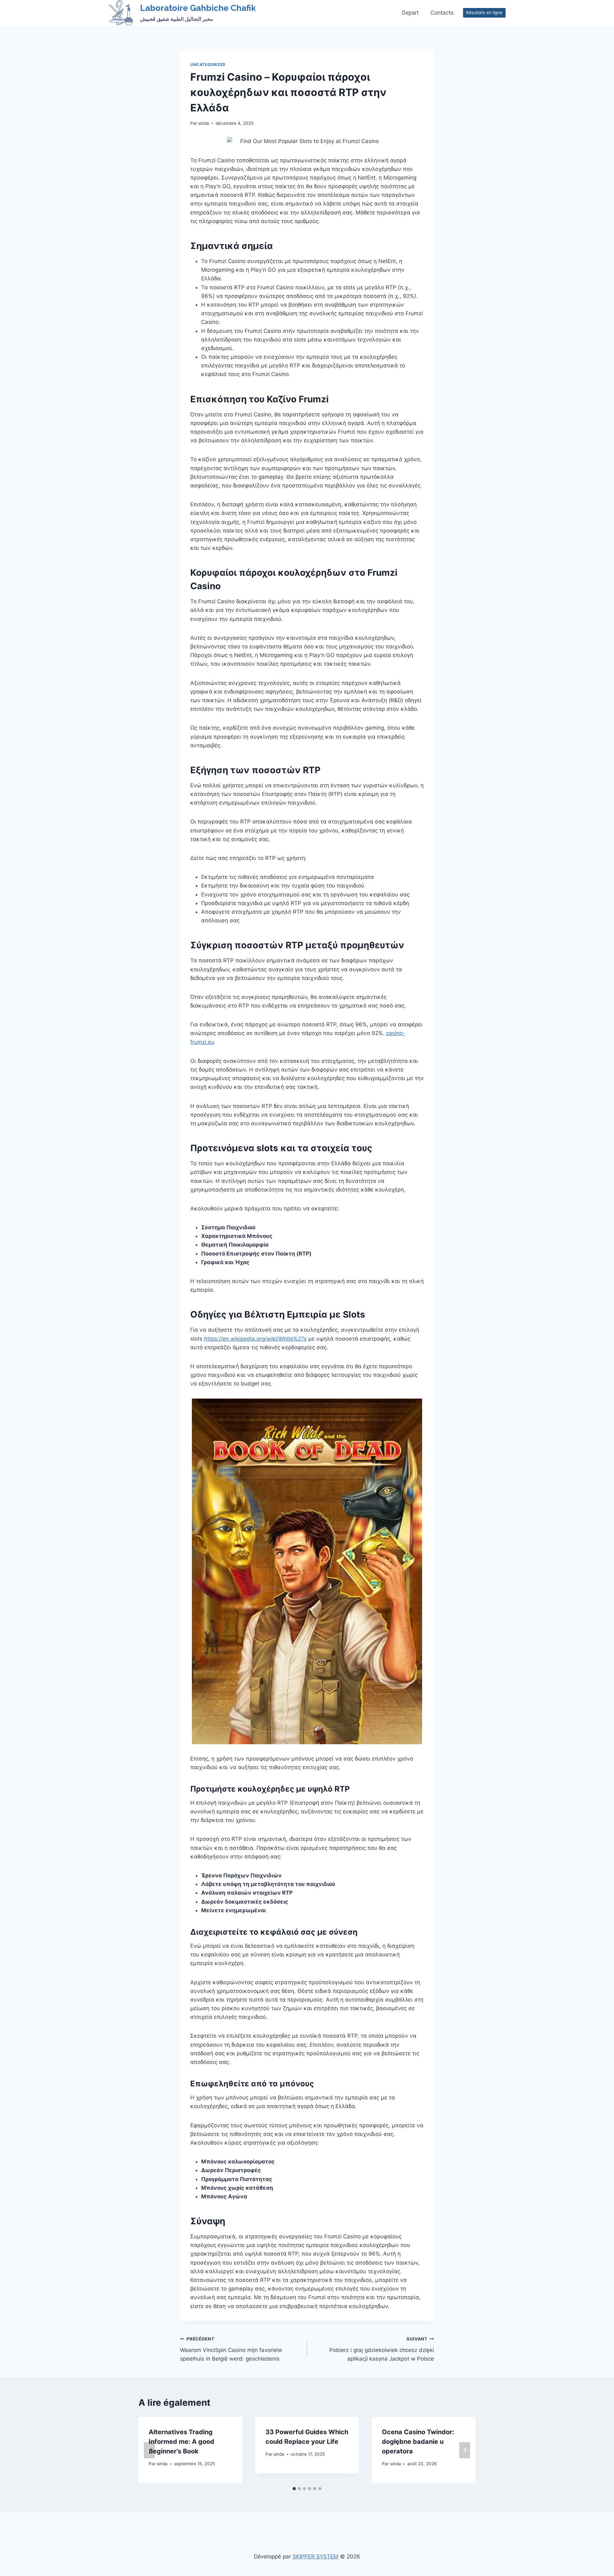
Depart (410, 13)
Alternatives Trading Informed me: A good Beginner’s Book (181, 2442)
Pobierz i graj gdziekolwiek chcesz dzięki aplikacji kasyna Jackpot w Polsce (382, 2349)
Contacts (442, 13)
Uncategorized (208, 64)
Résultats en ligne (484, 12)
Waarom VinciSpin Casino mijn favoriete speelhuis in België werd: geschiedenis (231, 2349)
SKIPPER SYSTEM (315, 2556)
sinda (204, 123)
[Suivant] (465, 2450)
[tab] (294, 2489)
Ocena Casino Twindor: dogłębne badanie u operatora (418, 2442)
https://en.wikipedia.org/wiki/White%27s (255, 1339)
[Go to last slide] (149, 2450)
